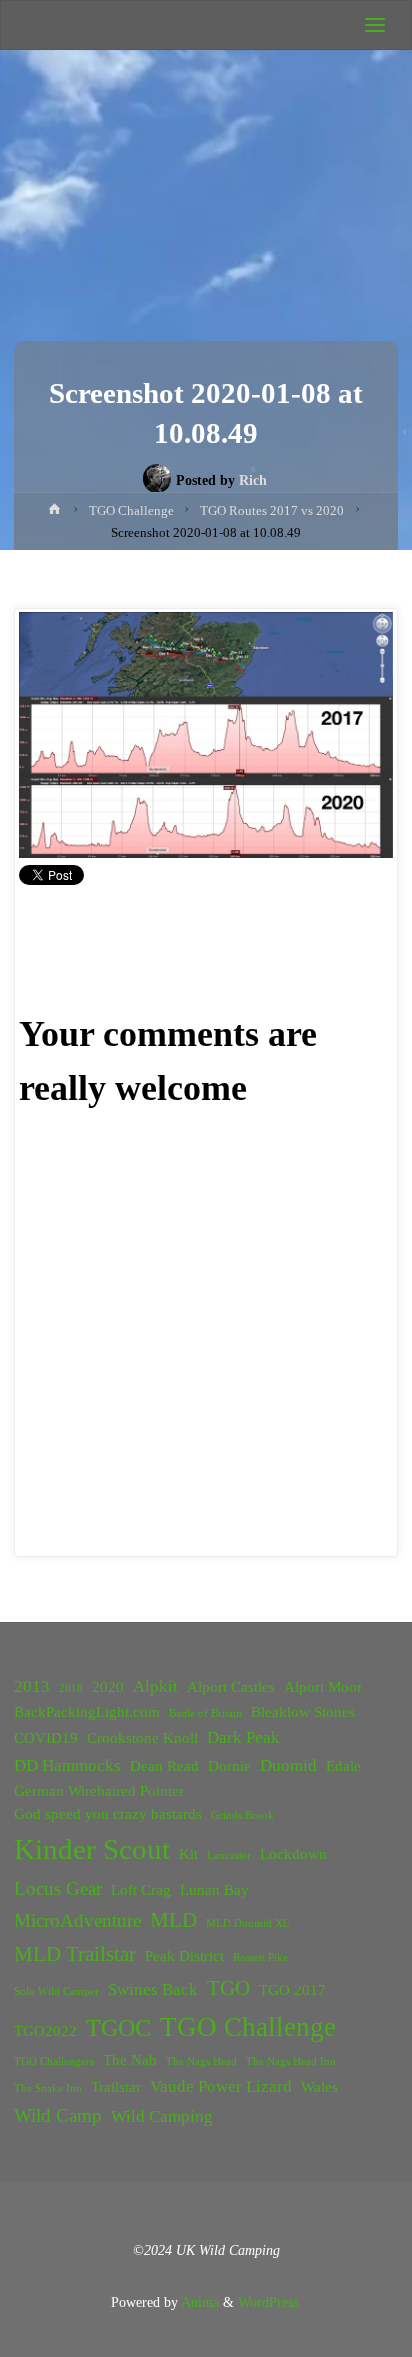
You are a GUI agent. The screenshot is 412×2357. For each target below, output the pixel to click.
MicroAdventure (77, 1920)
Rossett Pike (260, 1957)
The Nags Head (201, 2061)
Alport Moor (323, 1687)
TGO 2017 (292, 1990)
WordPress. (270, 2302)
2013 (32, 1686)
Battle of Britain (205, 1713)
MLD (173, 1920)
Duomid (288, 1765)
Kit (188, 1854)
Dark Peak (243, 1737)
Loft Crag (141, 1890)
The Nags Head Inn (291, 2061)
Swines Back (153, 1989)
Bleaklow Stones (303, 1712)
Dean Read (164, 1766)
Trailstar (116, 2087)
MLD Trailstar (75, 1954)
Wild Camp (58, 2115)
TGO (228, 1988)
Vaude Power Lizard (221, 2086)
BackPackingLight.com (87, 1712)
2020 (108, 1687)
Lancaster (229, 1855)
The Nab (130, 2060)
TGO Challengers (54, 2061)
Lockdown (293, 1854)
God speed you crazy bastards (108, 1814)
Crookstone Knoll (142, 1738)
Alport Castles (231, 1687)
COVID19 (46, 1738)
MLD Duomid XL (248, 1923)
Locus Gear (58, 1888)
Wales (319, 2087)
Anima (198, 2302)
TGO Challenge (248, 2027)
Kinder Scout (92, 1849)
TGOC (118, 2028)
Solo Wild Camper (56, 1991)
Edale (343, 1766)
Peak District (184, 1956)
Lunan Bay (214, 1890)
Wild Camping (162, 2116)
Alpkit (155, 1686)
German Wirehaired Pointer (99, 1791)
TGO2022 (45, 2031)
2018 (71, 1688)
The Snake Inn (48, 2088)
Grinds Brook (242, 1815)
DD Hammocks (67, 1765)
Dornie (229, 1766)
